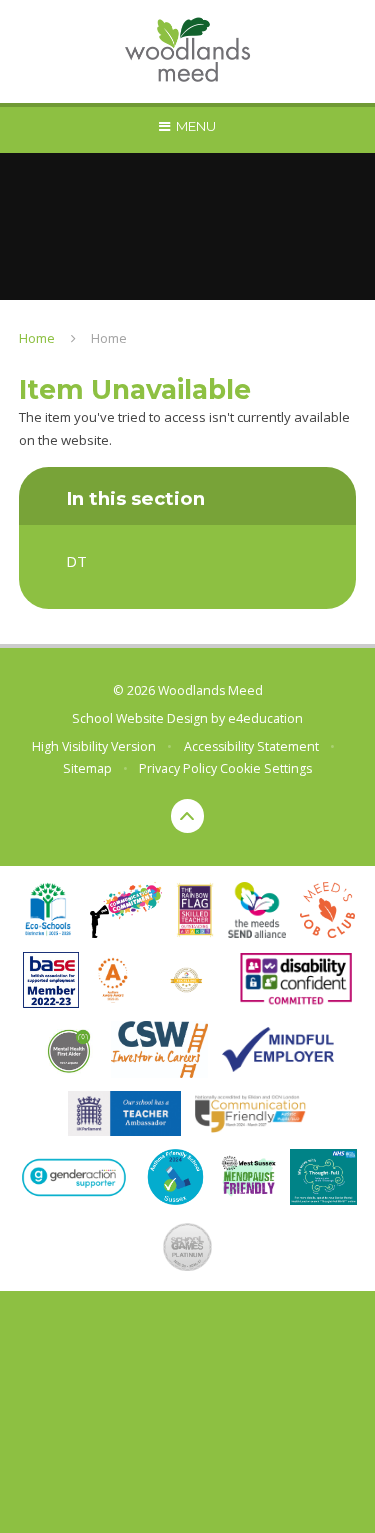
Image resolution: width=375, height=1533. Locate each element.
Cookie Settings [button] (266, 768)
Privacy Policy (178, 768)
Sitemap (87, 768)
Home (37, 338)
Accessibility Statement (251, 746)
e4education (265, 718)
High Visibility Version (94, 746)
